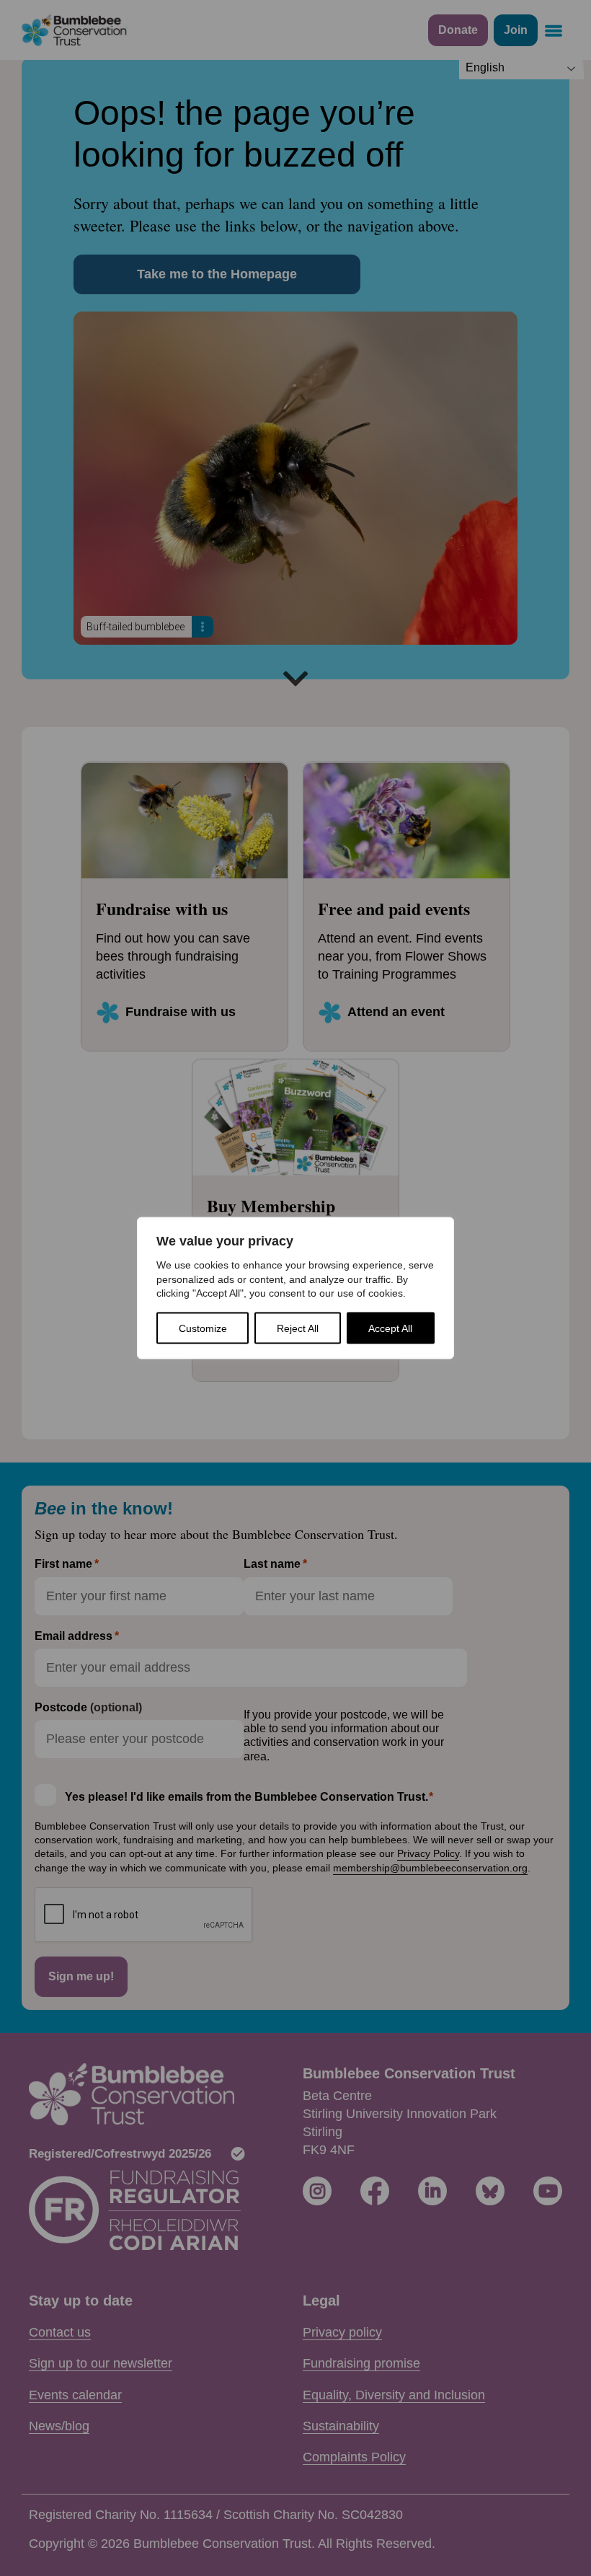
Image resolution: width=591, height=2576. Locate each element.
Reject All (298, 1328)
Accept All (390, 1328)
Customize (203, 1328)
